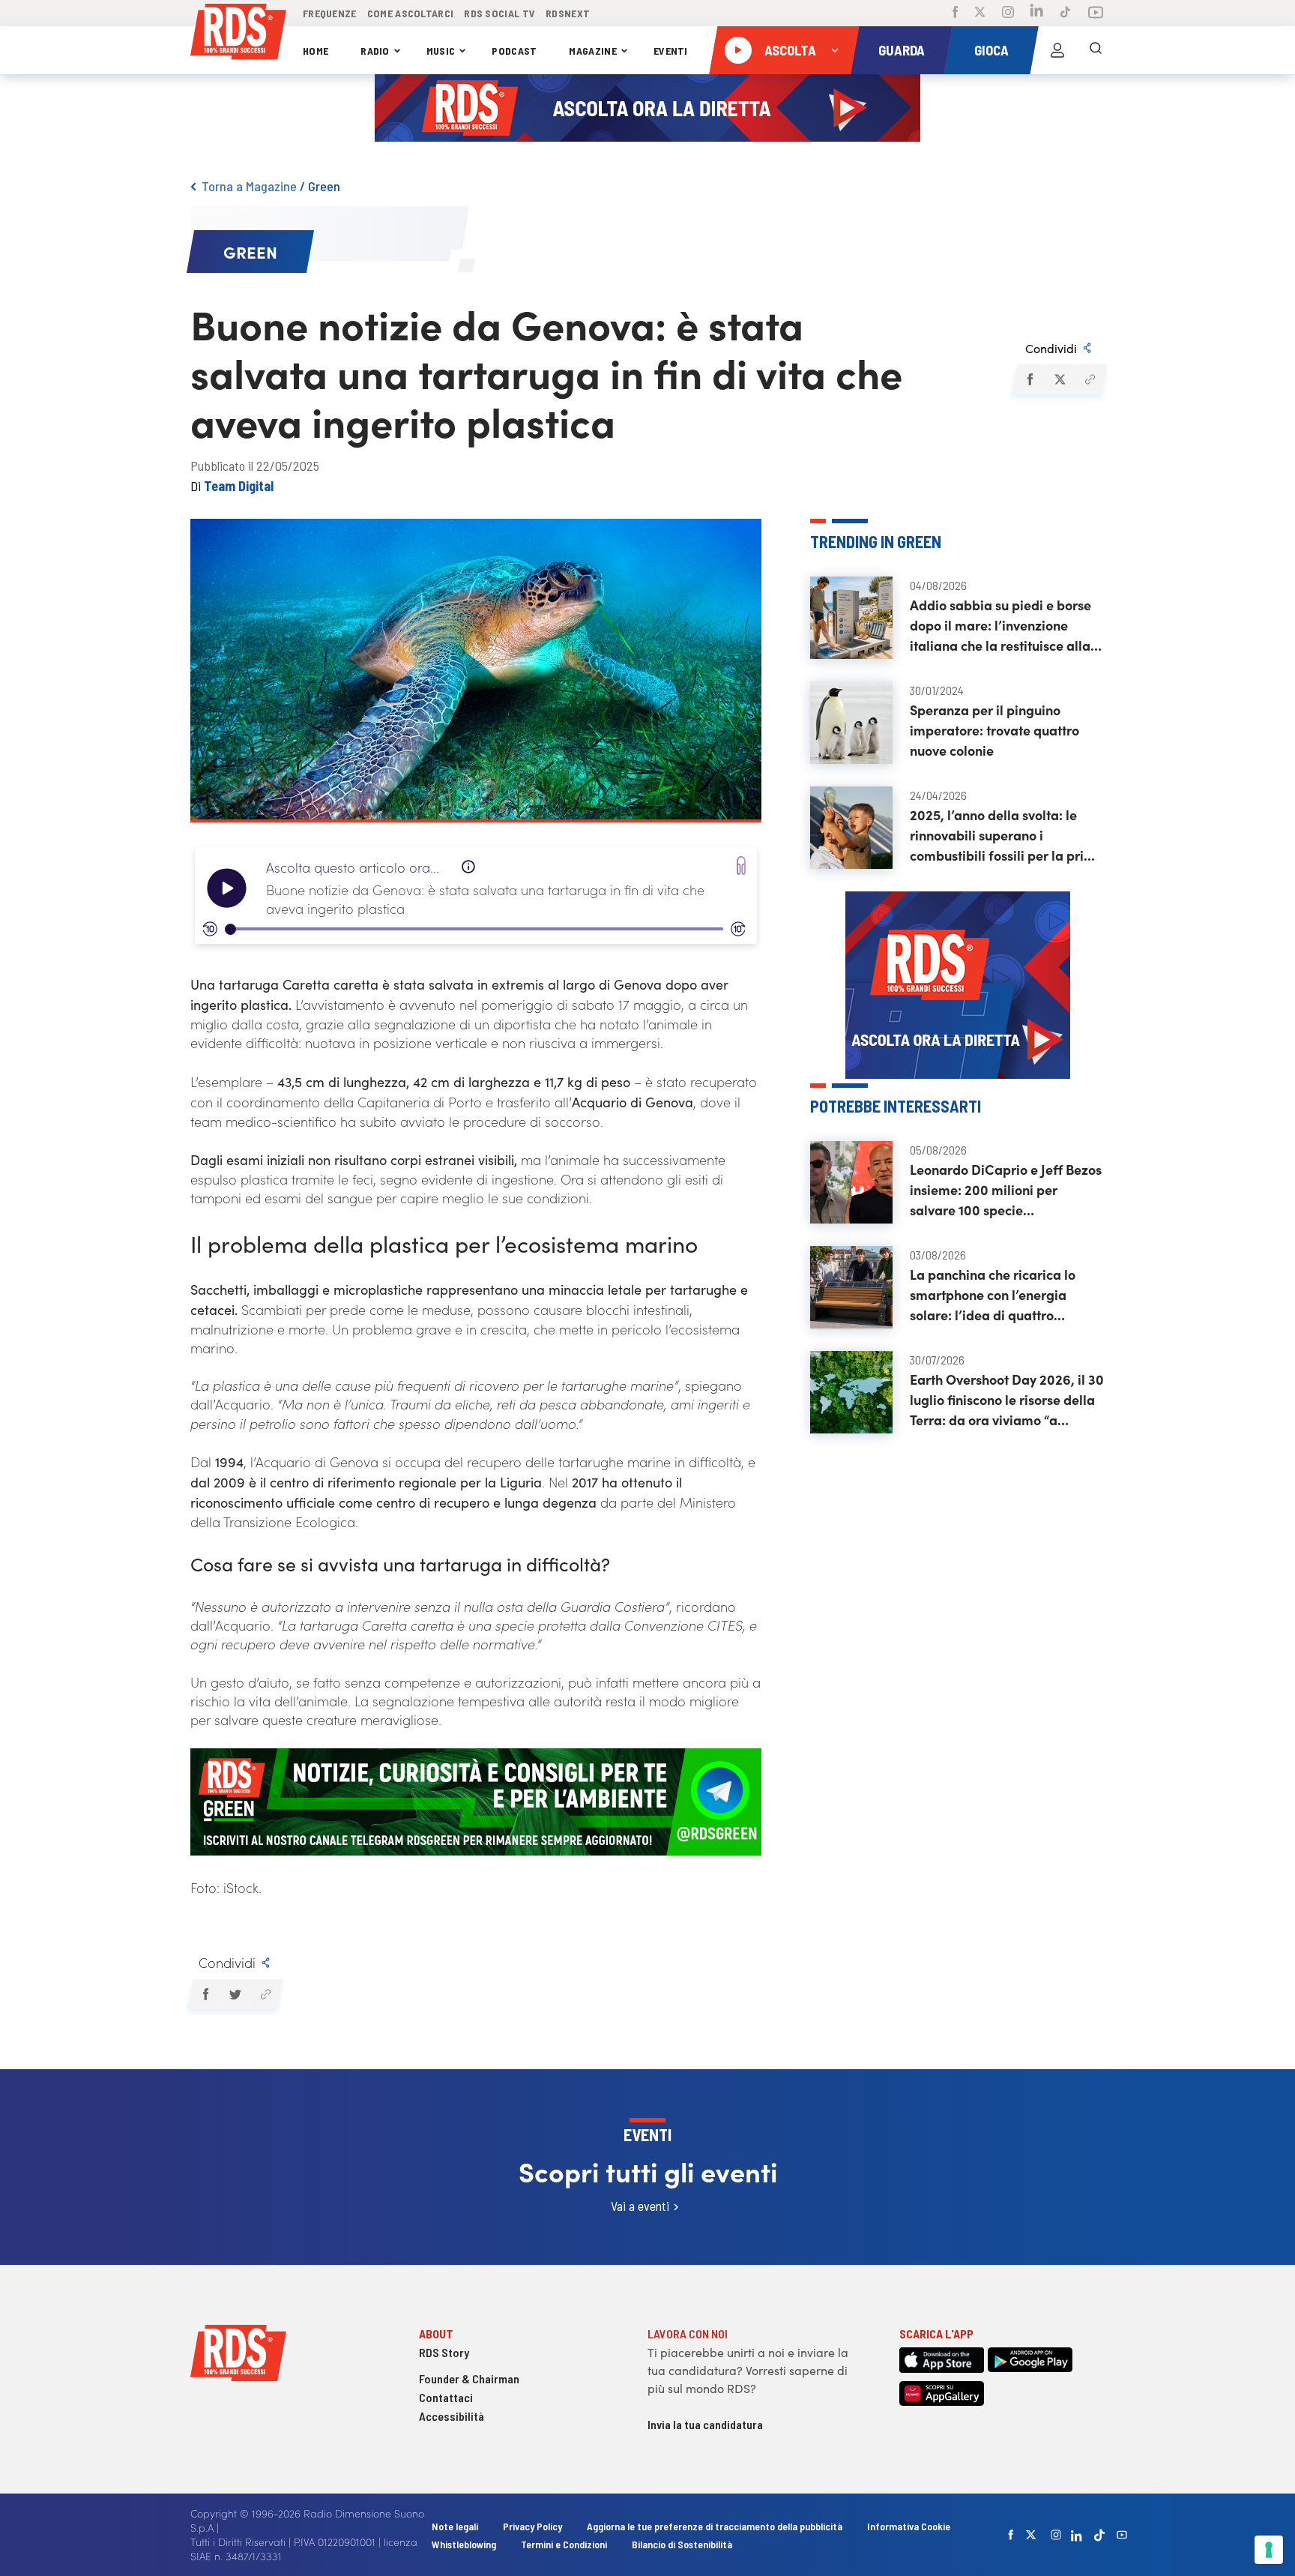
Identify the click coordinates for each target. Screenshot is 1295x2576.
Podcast (514, 51)
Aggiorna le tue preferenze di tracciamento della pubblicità (715, 2526)
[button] (1029, 379)
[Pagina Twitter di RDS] (980, 13)
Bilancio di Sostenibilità (682, 2544)
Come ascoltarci (411, 13)
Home (316, 51)
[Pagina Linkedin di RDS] (1037, 13)
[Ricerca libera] (1096, 50)
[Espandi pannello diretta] (835, 50)
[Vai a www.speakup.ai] (741, 866)
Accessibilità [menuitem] (452, 2416)
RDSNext (568, 13)
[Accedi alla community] (1057, 50)
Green (324, 186)
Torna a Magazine (249, 186)
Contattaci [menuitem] (446, 2397)
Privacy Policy (532, 2526)
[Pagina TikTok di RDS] (1065, 13)
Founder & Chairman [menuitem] (469, 2378)
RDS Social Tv (499, 13)
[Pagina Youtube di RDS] (1096, 13)
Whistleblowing (464, 2544)
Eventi (671, 51)
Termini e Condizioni (565, 2544)
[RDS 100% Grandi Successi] (238, 34)
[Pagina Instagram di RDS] (1008, 13)
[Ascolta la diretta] (738, 50)
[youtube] (1122, 2535)
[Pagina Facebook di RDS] (955, 13)
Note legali (456, 2526)
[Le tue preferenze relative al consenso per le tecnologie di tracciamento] (1269, 2550)
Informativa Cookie (909, 2526)
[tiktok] (1099, 2535)
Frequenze (330, 13)
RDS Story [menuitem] (444, 2352)
